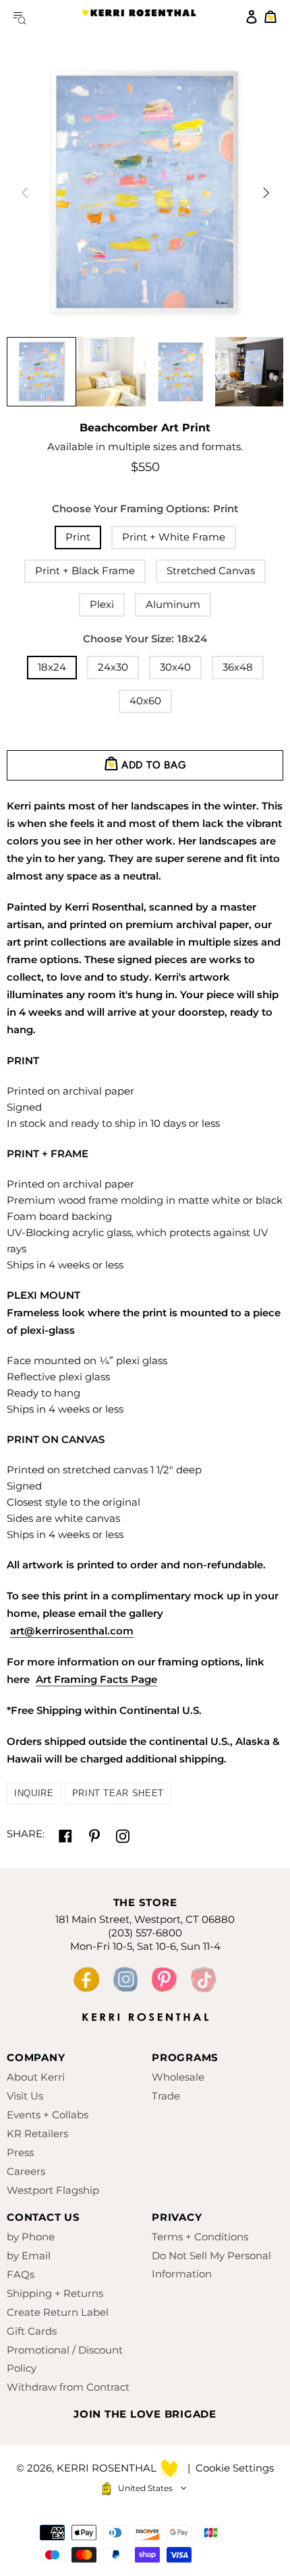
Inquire (34, 1793)
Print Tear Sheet (118, 1793)
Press (20, 2152)
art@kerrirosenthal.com (72, 1631)
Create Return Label (58, 2312)
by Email (29, 2256)
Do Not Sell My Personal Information (211, 2265)
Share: (26, 1834)
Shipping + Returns (55, 2293)
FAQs (21, 2274)
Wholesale (178, 2077)
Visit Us (25, 2096)
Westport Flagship (53, 2190)
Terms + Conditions (200, 2237)
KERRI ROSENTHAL (139, 17)
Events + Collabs (48, 2115)
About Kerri (36, 2077)
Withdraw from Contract (68, 2387)
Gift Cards (32, 2331)
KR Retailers (37, 2134)
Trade (166, 2096)
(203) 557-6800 (145, 1933)
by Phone (31, 2237)
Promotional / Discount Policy (65, 2359)
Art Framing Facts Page (96, 1679)
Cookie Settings (235, 2468)
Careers (26, 2171)
